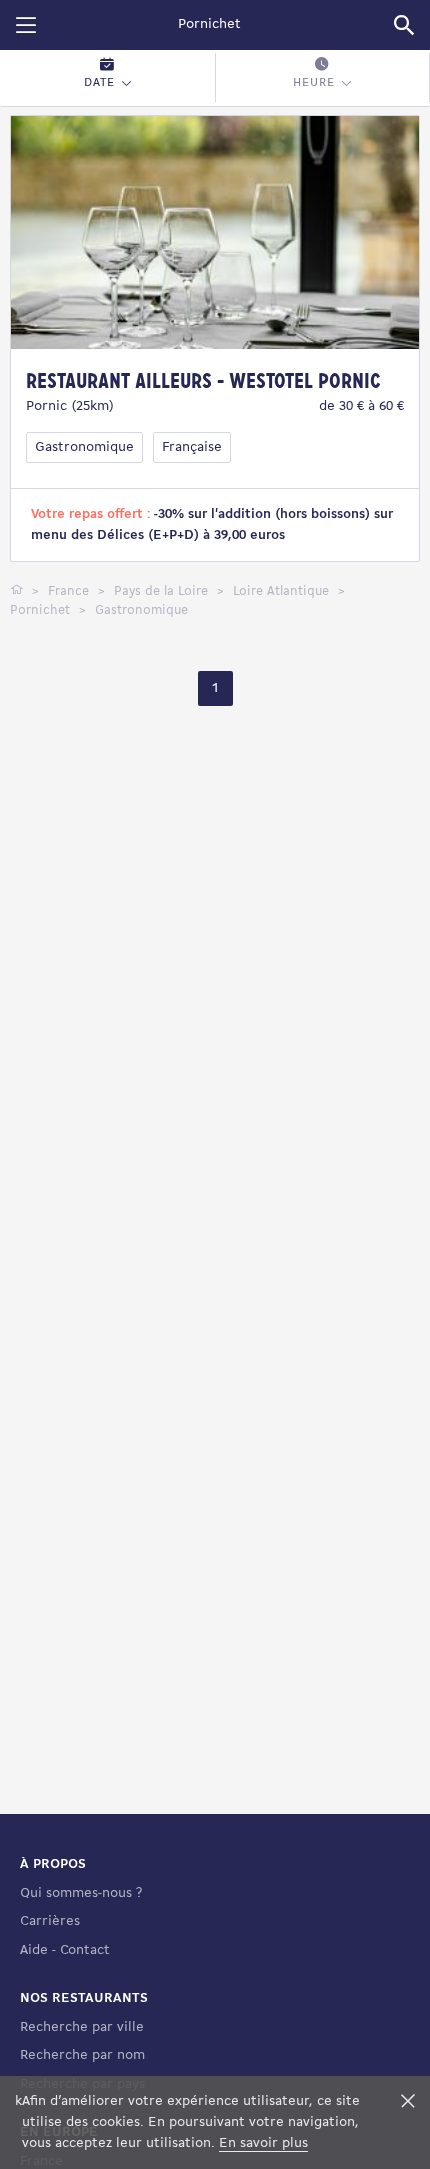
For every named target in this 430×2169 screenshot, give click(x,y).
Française (192, 447)
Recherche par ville (82, 2027)
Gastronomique (84, 447)
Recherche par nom (82, 2055)
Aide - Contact (65, 1950)
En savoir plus (263, 2143)
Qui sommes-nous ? (81, 1893)
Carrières (50, 1921)
